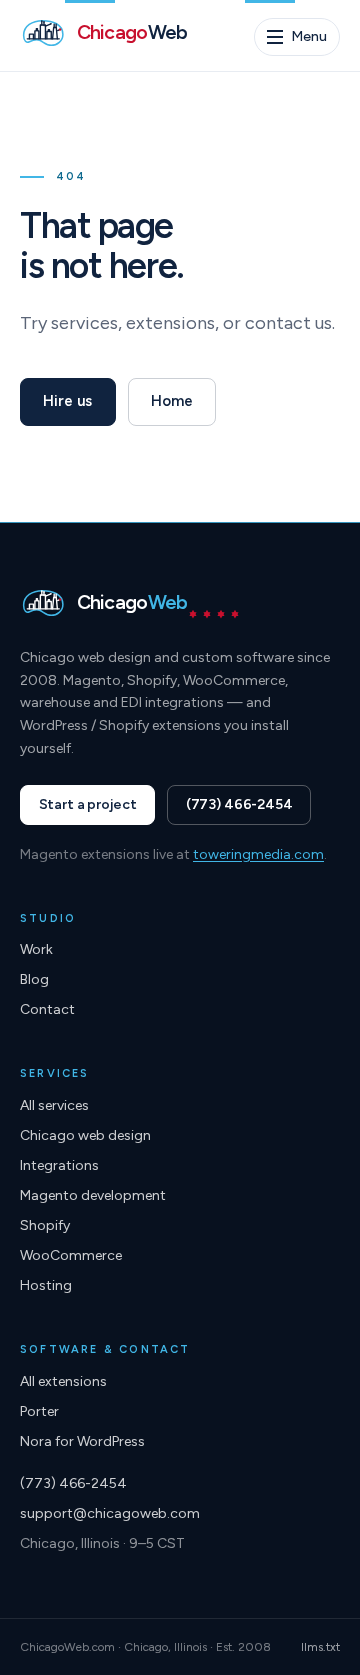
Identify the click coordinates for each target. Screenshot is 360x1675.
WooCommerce (71, 1255)
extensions (170, 323)
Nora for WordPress (82, 1441)
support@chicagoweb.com (110, 1513)
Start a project (88, 804)
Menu (309, 36)
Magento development (93, 1195)
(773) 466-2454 (239, 804)
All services (54, 1105)
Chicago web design (85, 1135)
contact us (288, 323)
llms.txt (320, 1647)
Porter (39, 1411)
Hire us (67, 401)
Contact (47, 1009)
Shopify (45, 1225)
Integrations (59, 1165)
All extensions (63, 1381)
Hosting (46, 1285)
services (84, 323)
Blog (34, 979)
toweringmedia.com (258, 854)
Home (171, 401)
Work (36, 949)
